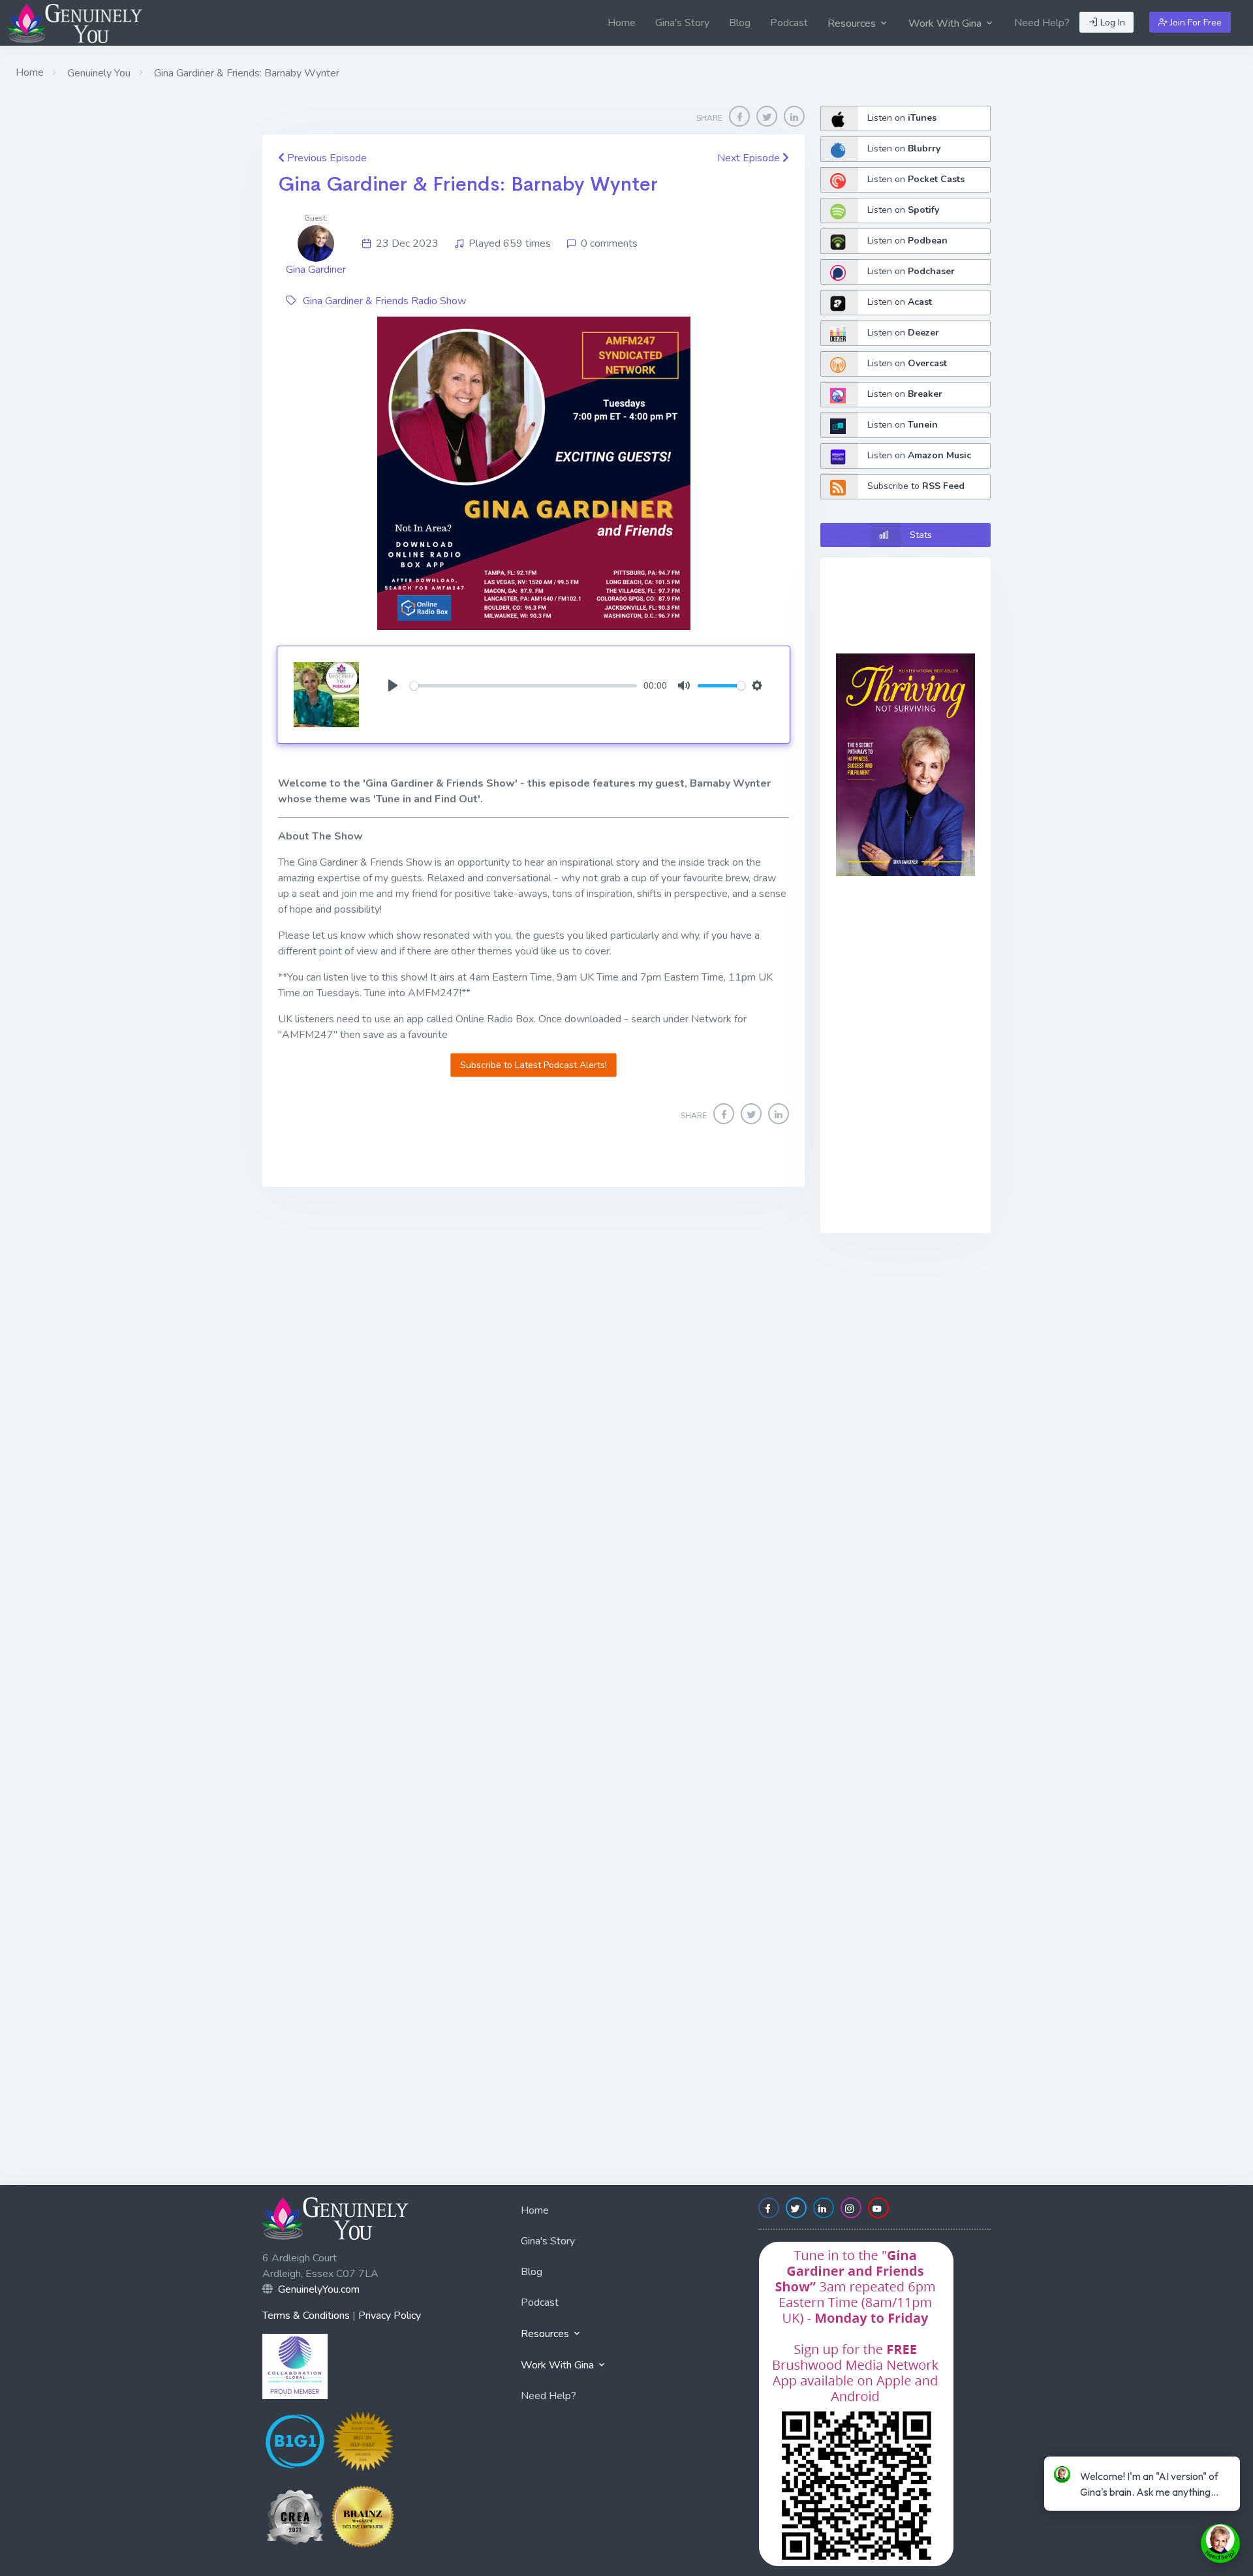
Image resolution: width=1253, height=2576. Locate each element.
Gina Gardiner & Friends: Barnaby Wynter (468, 184)
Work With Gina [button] (946, 24)
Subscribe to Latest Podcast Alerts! (534, 1065)
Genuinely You (98, 73)
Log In (1111, 23)
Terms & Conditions (306, 2316)
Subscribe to (916, 486)
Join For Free (1195, 23)
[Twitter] (767, 116)
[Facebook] (739, 116)
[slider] (523, 686)
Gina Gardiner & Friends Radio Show (384, 301)
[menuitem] (622, 23)
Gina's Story (682, 23)
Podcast (789, 23)
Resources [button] (853, 24)
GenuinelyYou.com (319, 2289)
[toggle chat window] (1220, 2543)
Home (622, 23)
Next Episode (750, 158)
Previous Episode (326, 158)
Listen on (902, 118)
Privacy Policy (390, 2316)
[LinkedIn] (794, 116)
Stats (921, 535)
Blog (740, 23)
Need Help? (1042, 23)
